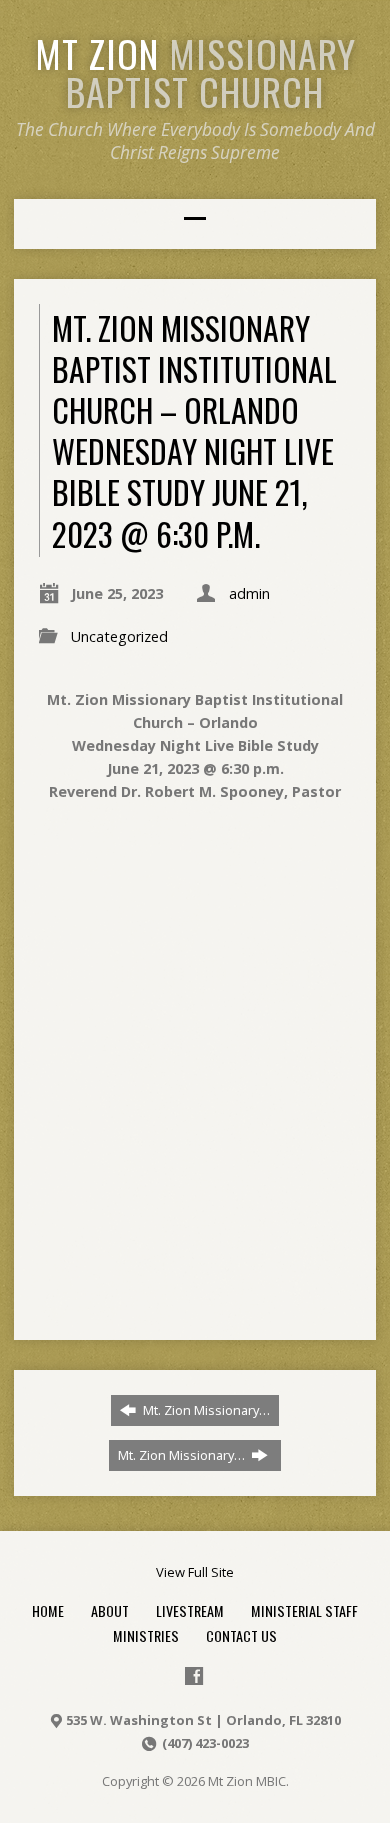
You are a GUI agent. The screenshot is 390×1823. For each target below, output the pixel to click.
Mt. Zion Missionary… (205, 1410)
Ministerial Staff (304, 1610)
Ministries (146, 1635)
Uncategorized (119, 636)
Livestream (190, 1610)
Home (48, 1610)
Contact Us (241, 1635)
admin (249, 593)
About (110, 1610)
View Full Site (195, 1572)
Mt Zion (195, 72)
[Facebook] (194, 1676)
